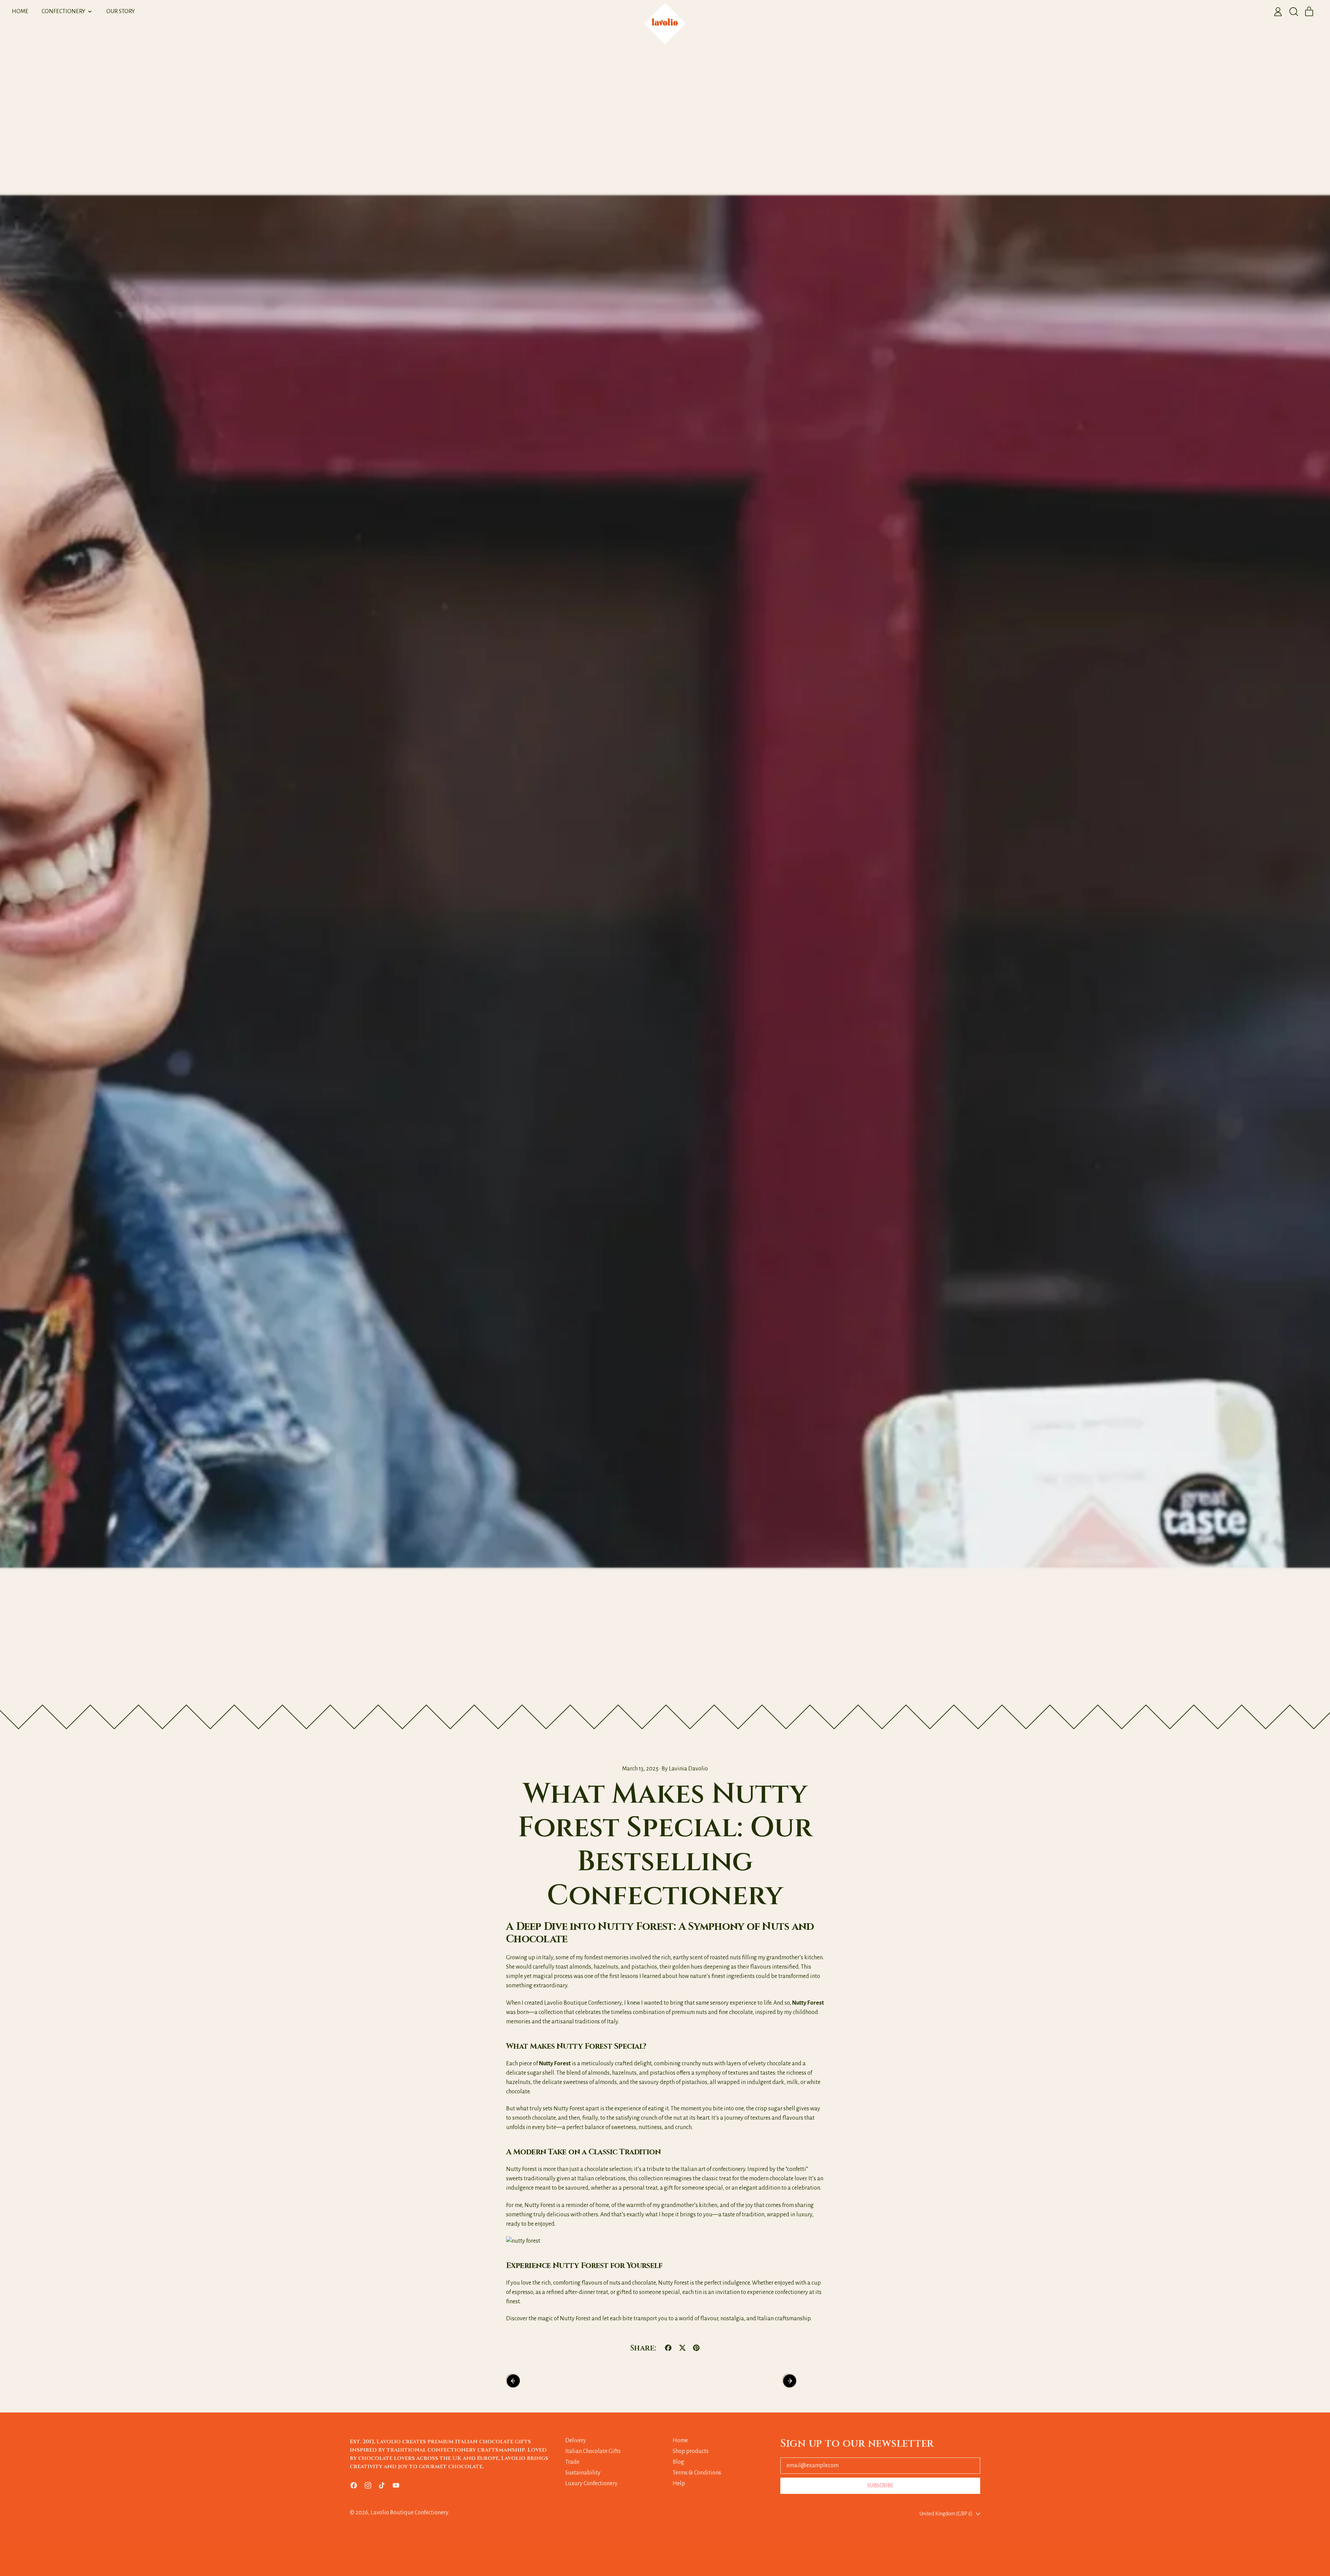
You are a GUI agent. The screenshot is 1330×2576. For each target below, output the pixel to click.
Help (679, 2483)
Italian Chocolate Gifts (593, 2451)
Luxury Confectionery (591, 2483)
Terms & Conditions (697, 2473)
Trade (572, 2462)
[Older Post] (527, 2381)
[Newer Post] (803, 2381)
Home (680, 2441)
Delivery (576, 2441)
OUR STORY (121, 11)
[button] (1294, 12)
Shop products (691, 2451)
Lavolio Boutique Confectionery (409, 2513)
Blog (678, 2462)
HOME (20, 11)
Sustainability (583, 2473)
